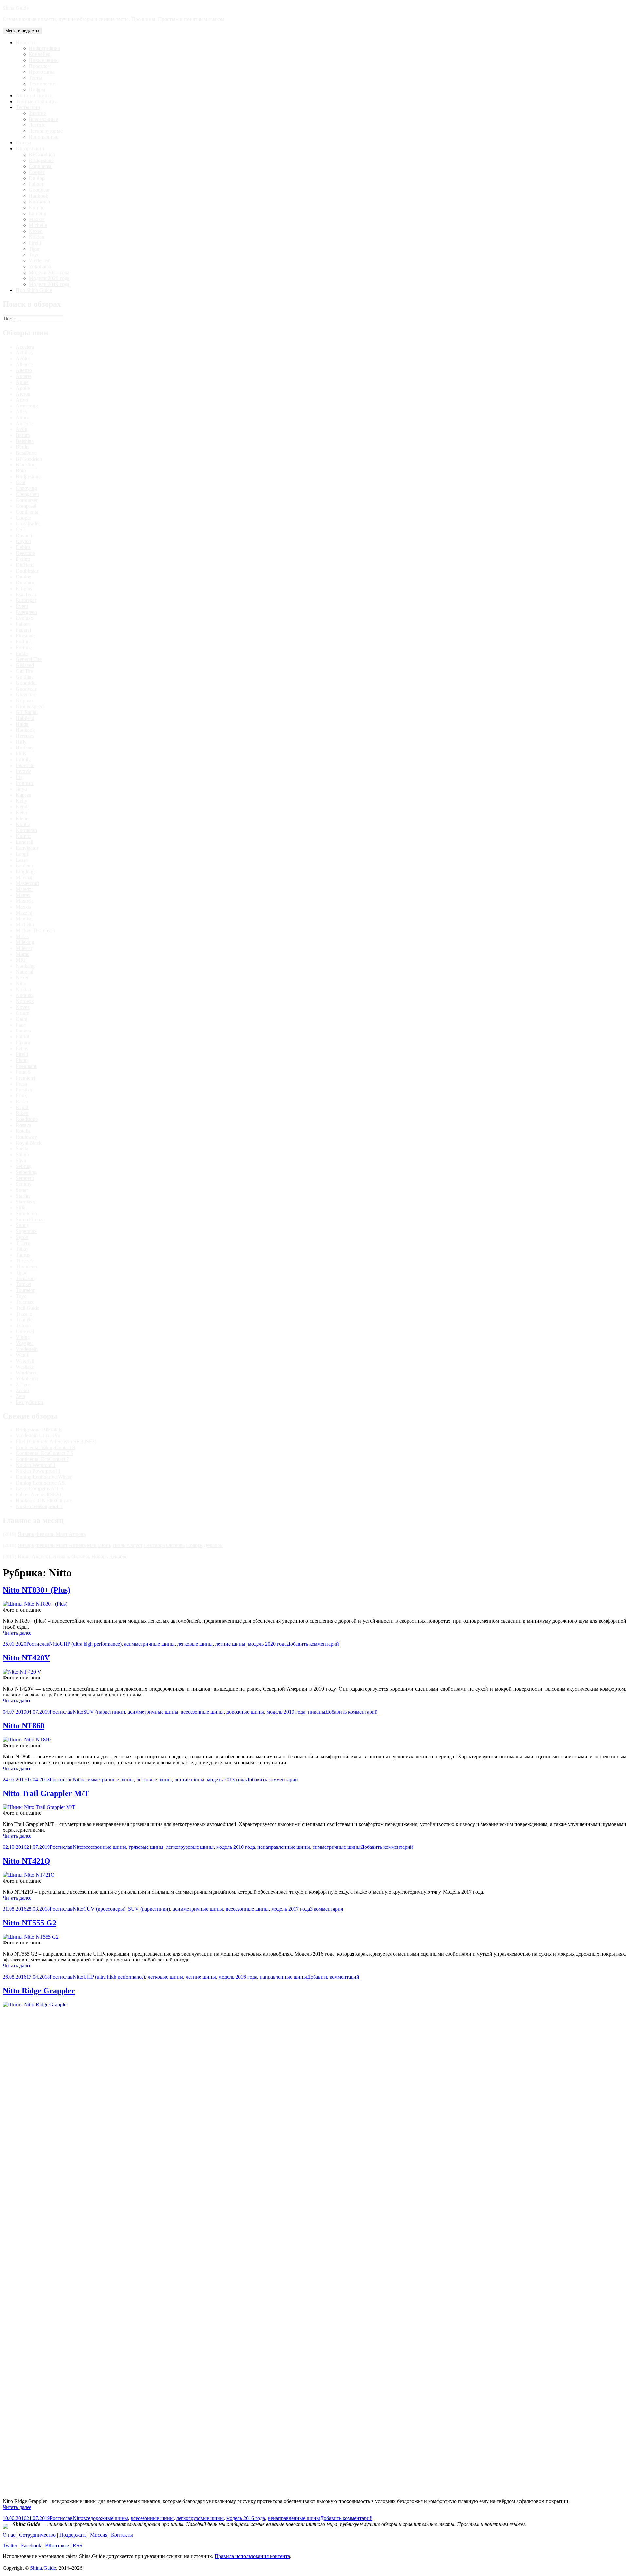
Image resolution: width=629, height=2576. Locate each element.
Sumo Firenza (30, 1219)
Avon (21, 429)
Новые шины (44, 60)
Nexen (36, 231)
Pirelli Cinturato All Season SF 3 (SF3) (56, 1441)
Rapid (22, 1107)
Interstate (25, 765)
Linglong (25, 871)
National (25, 972)
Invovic (24, 771)
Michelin (38, 225)
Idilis (21, 754)
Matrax (23, 895)
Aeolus (23, 359)
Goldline (25, 677)
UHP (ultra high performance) (91, 1644)
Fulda (22, 653)
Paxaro (23, 1042)
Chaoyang (26, 488)
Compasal (26, 506)
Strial (21, 1208)
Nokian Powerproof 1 (38, 1471)
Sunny (22, 1225)
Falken (36, 184)
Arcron (23, 394)
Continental (41, 166)
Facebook (31, 2545)
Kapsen (24, 795)
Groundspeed (30, 706)
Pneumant (26, 1066)
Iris (19, 777)
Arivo (22, 400)
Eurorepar (26, 600)
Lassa (22, 860)
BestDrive (26, 453)
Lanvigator (27, 848)
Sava (21, 1160)
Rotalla (23, 1131)
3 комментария (326, 1909)
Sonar (22, 1190)
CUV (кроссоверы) (104, 1909)
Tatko (22, 1249)
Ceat (20, 482)
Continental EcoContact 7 (42, 1459)
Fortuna (24, 642)
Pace (21, 1025)
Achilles (24, 353)
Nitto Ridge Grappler (39, 1991)
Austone (24, 423)
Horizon (24, 748)
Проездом (40, 66)
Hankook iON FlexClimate (44, 1500)
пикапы (317, 1712)
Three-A (25, 1261)
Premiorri (25, 1078)
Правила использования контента (252, 2556)
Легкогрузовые (46, 131)
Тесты (36, 78)
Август (134, 1545)
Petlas (22, 1048)
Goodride (26, 683)
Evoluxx (25, 618)
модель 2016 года (238, 1977)
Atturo (22, 417)
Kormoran (39, 202)
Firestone (25, 636)
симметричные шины (337, 1847)
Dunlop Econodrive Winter (44, 1477)
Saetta (22, 1149)
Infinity (23, 759)
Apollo (23, 388)
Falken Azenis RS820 (38, 1495)
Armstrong (27, 406)
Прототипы (42, 72)
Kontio (23, 824)
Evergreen (26, 612)
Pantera (23, 1031)
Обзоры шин (30, 149)
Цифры (37, 90)
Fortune (24, 647)
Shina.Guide (43, 2568)
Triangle (24, 1320)
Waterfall (25, 1361)
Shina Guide (16, 8)
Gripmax (25, 701)
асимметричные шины (149, 1644)
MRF (21, 960)
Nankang (25, 966)
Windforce (27, 1373)
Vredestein (40, 261)
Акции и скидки (34, 95)
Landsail (25, 842)
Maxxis (37, 219)
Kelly (21, 801)
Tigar (34, 249)
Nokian (37, 237)
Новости (25, 42)
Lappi (22, 854)
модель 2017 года (291, 1909)
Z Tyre (23, 1384)
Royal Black (29, 1143)
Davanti (24, 535)
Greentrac (26, 695)
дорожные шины (245, 1712)
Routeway (26, 1137)
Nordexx (25, 1001)
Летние (37, 125)
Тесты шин (28, 107)
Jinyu (21, 789)
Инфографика (44, 48)
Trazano (24, 1314)
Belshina (25, 441)
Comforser (27, 500)
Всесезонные (43, 119)
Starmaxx (26, 1202)
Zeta (20, 1396)
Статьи (24, 143)
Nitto (21, 984)
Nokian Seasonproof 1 (39, 1506)
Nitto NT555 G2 (29, 1923)
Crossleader (28, 524)
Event (22, 606)
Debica (23, 547)
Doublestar (27, 571)
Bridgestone (41, 160)
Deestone (25, 553)
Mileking (25, 942)
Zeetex (23, 1390)
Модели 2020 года (49, 278)
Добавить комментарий (313, 1644)
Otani (21, 1019)
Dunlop (37, 178)
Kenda (23, 807)
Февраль (45, 1534)
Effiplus (24, 588)
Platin (22, 1060)
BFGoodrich (42, 154)
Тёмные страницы (36, 101)
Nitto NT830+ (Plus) (37, 1590)
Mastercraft (27, 883)
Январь (26, 1534)
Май (92, 1545)
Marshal (24, 877)
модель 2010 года (236, 1847)
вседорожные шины (106, 2518)
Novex (23, 1007)
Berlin (22, 447)
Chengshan (27, 494)
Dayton (23, 541)
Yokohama (40, 266)
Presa (21, 1084)
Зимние (37, 113)
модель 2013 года (226, 1780)
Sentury (24, 1184)
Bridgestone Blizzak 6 (39, 1430)
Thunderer (27, 1267)
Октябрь (175, 1545)
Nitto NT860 (23, 1726)
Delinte (23, 559)
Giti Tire (24, 671)
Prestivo (24, 1090)
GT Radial (27, 712)
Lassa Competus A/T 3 (39, 1489)
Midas (22, 936)
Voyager (24, 1343)
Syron (22, 1237)
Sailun (22, 1155)
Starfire (23, 1196)
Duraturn (25, 583)
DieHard (25, 565)
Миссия (99, 2535)
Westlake (25, 1367)
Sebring (24, 1166)
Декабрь (213, 1545)
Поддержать (73, 2535)
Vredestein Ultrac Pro (38, 1436)
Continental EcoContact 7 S (45, 1453)
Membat (24, 919)
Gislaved (25, 665)
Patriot (22, 1037)
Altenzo (24, 370)
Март (62, 1534)
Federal (23, 630)
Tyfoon (23, 1326)
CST (21, 530)
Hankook (38, 196)
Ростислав (38, 1644)
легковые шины (195, 1644)
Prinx (21, 1096)
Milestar (24, 948)
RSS (77, 2545)
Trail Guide (28, 1308)
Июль (119, 1545)
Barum (23, 435)
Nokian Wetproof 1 (36, 1465)
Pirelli (35, 243)
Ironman (24, 783)
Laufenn (38, 213)
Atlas (21, 412)
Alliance (24, 364)
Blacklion (26, 465)
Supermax (26, 1231)
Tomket (24, 1284)
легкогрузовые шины (190, 1847)
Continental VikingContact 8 (45, 1447)
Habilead (25, 718)
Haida (22, 724)
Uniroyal (25, 1331)
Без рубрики (29, 1402)
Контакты (122, 2535)
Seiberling (26, 1172)
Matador (24, 889)
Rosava (23, 1125)
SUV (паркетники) (104, 1712)
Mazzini (24, 913)
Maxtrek (24, 901)
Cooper (37, 172)
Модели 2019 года (49, 284)
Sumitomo (26, 1213)
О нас (9, 2535)
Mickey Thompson (35, 930)
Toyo (34, 255)
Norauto (24, 995)
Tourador (25, 1290)
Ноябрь (194, 1545)
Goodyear (39, 190)
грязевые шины (146, 1847)
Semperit (25, 1178)
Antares (24, 376)
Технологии (42, 84)
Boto (21, 471)
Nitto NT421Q (27, 1861)
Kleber (23, 818)
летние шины (230, 1644)
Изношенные (44, 137)
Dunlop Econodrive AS (40, 1483)
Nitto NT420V (26, 1658)
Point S (23, 1072)
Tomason (25, 1278)
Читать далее (17, 1633)
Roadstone (27, 1119)
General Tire (29, 659)
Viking (23, 1337)
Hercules (25, 736)
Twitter (10, 2545)
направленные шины (283, 1977)
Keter (21, 813)
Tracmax (25, 1302)
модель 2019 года (286, 1712)
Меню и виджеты (22, 31)
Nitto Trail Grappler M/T (46, 1793)
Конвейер (40, 54)
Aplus (22, 382)
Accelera (25, 347)
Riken (22, 1113)
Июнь (105, 1545)
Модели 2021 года (49, 272)
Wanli (22, 1355)
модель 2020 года (267, 1644)
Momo (23, 954)
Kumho (37, 208)
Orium (22, 1013)
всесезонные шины (202, 1712)
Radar (22, 1101)
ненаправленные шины (284, 1847)
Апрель (77, 1534)
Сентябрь (154, 1545)
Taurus (23, 1255)
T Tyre (23, 1243)
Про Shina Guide (34, 290)
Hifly (21, 742)
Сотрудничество (37, 2535)
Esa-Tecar (26, 594)
